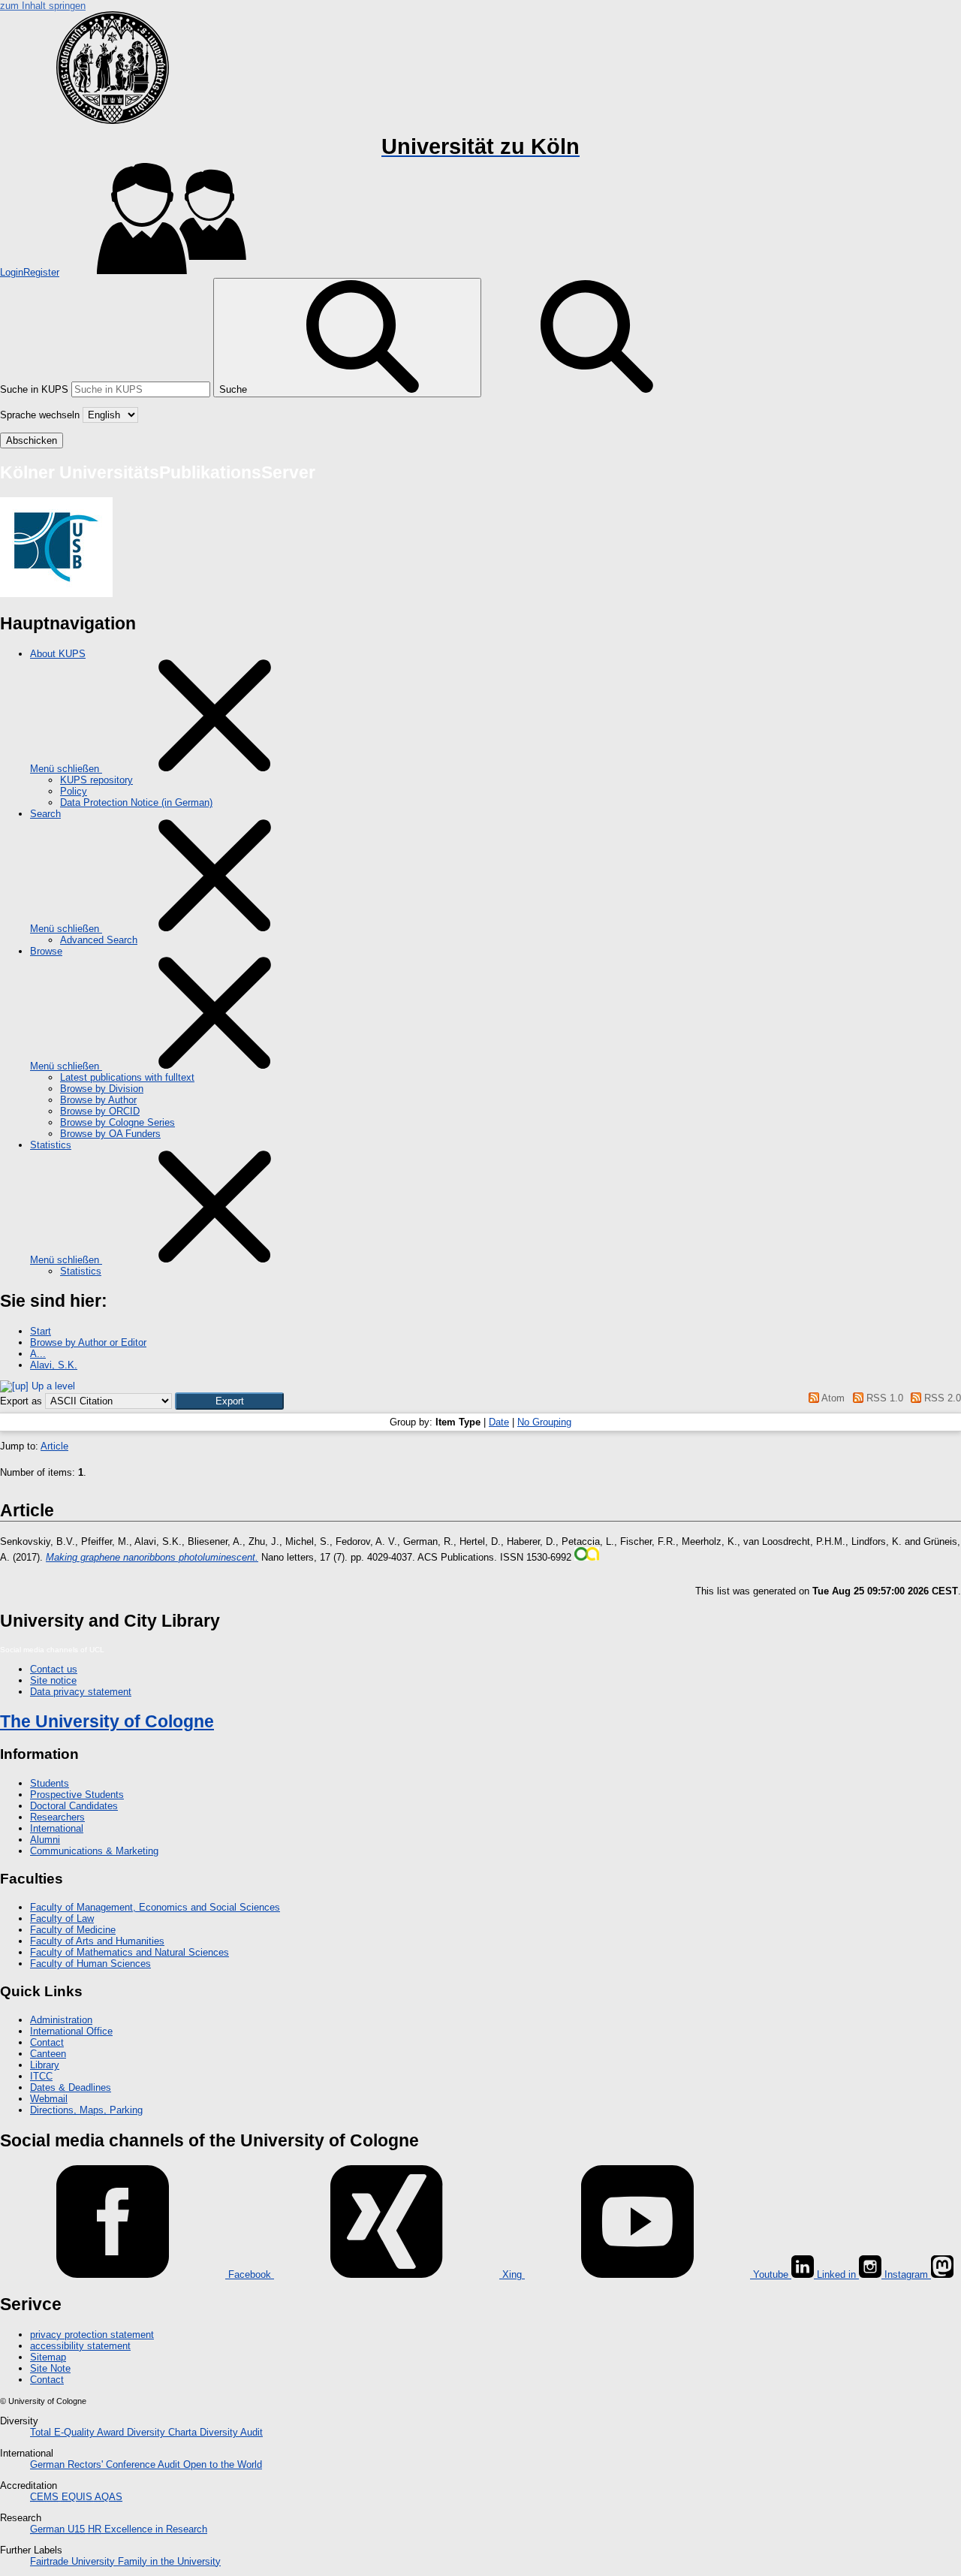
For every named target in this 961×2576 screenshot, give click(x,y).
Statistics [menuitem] (51, 1145)
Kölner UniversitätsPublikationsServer (158, 472)
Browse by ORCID (100, 1111)
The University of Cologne (107, 1721)
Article (54, 1446)
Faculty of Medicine (73, 1930)
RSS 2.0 (941, 1398)
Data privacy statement (81, 1692)
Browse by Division (102, 1089)
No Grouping (544, 1422)
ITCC (41, 2076)
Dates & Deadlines (71, 2087)
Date (499, 1422)
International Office (71, 2031)
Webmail (49, 2099)
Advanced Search (99, 940)
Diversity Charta (163, 2432)
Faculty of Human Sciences (90, 1964)
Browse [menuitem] (46, 951)
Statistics (81, 1271)
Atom (832, 1398)
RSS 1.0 (883, 1398)
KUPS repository (96, 780)
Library (45, 2065)
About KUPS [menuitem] (58, 654)
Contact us (54, 1669)
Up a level (52, 1386)
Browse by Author (98, 1100)
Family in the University (169, 2561)
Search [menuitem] (45, 814)
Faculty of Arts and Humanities (97, 1941)
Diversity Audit (231, 2432)
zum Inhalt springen (43, 6)
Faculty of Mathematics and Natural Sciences (130, 1952)
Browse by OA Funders (110, 1134)
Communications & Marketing (94, 1851)
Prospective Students (77, 1795)
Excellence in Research (148, 2529)
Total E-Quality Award (78, 2432)
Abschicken (32, 440)
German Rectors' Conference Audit (107, 2464)
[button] (229, 1401)
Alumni (45, 1840)
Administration (61, 2020)
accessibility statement (80, 2346)
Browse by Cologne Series (117, 1122)
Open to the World (223, 2464)
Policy (74, 791)
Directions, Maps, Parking (86, 2110)
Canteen (48, 2054)
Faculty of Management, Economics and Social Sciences (155, 1907)
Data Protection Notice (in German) (136, 802)
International (57, 1828)
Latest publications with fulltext (127, 1077)
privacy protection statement (92, 2335)
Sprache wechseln (40, 415)
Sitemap (48, 2357)
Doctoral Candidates (74, 1806)
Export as (21, 1401)
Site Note (50, 2368)
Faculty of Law (62, 1918)
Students (50, 1783)
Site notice (53, 1680)
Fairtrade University (74, 2561)
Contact (47, 2042)
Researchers (57, 1817)
